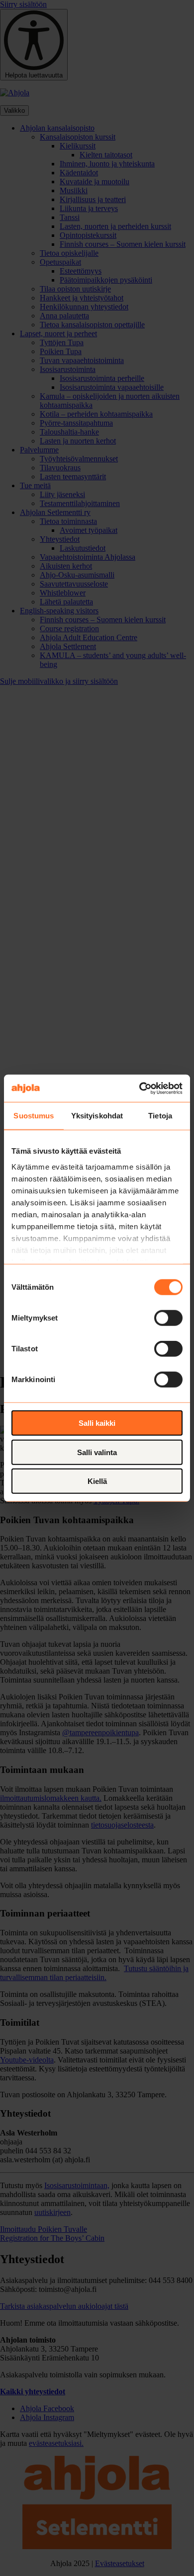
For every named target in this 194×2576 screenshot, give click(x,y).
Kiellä (97, 1481)
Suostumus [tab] (34, 1116)
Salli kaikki (97, 1423)
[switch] (168, 1318)
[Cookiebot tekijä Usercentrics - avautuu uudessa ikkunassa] (140, 1088)
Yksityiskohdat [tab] (97, 1116)
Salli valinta (97, 1452)
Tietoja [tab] (160, 1116)
